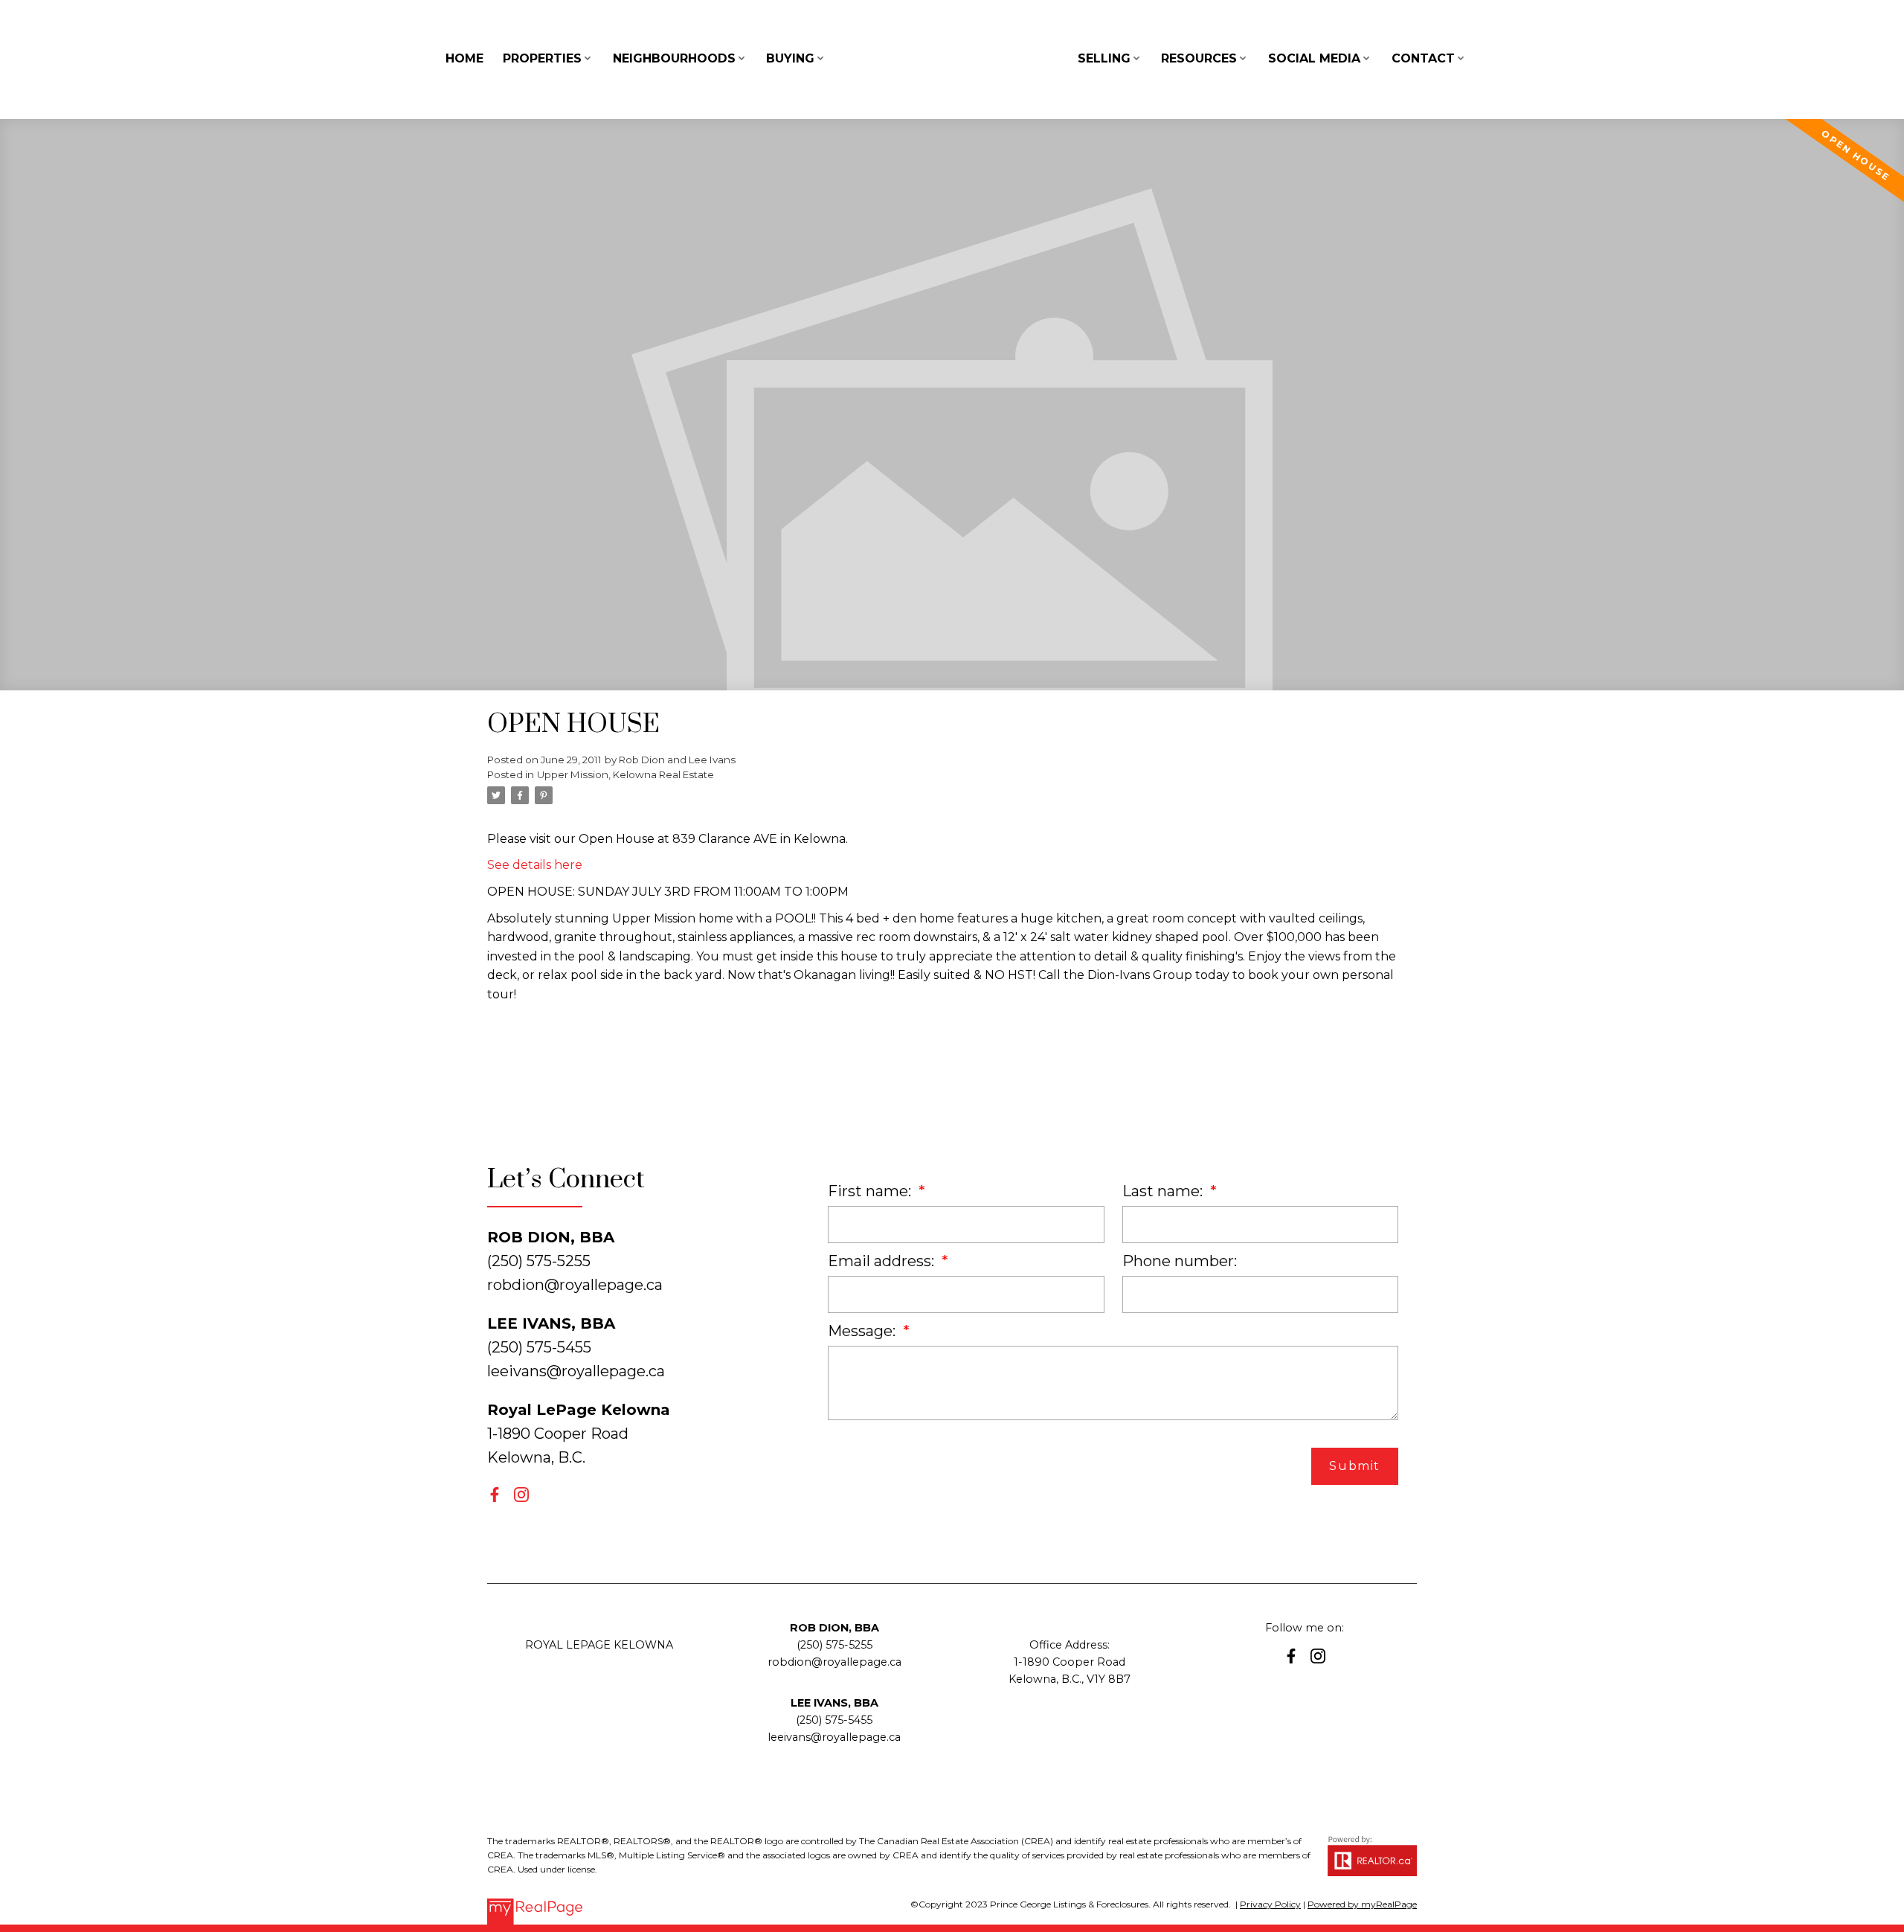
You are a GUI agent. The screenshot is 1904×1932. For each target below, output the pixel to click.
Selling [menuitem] (1104, 58)
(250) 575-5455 (834, 1720)
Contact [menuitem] (1423, 58)
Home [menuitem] (464, 58)
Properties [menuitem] (542, 58)
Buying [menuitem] (790, 58)
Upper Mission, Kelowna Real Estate (625, 774)
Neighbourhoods (674, 58)
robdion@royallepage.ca (575, 1285)
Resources (1199, 58)
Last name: (1164, 1191)
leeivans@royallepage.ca (576, 1371)
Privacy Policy (1270, 1904)
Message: (863, 1331)
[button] (495, 1495)
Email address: (883, 1261)
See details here (535, 865)
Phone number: (1180, 1261)
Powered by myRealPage (1362, 1904)
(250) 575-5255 (834, 1645)
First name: (871, 1191)
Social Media (1314, 58)
